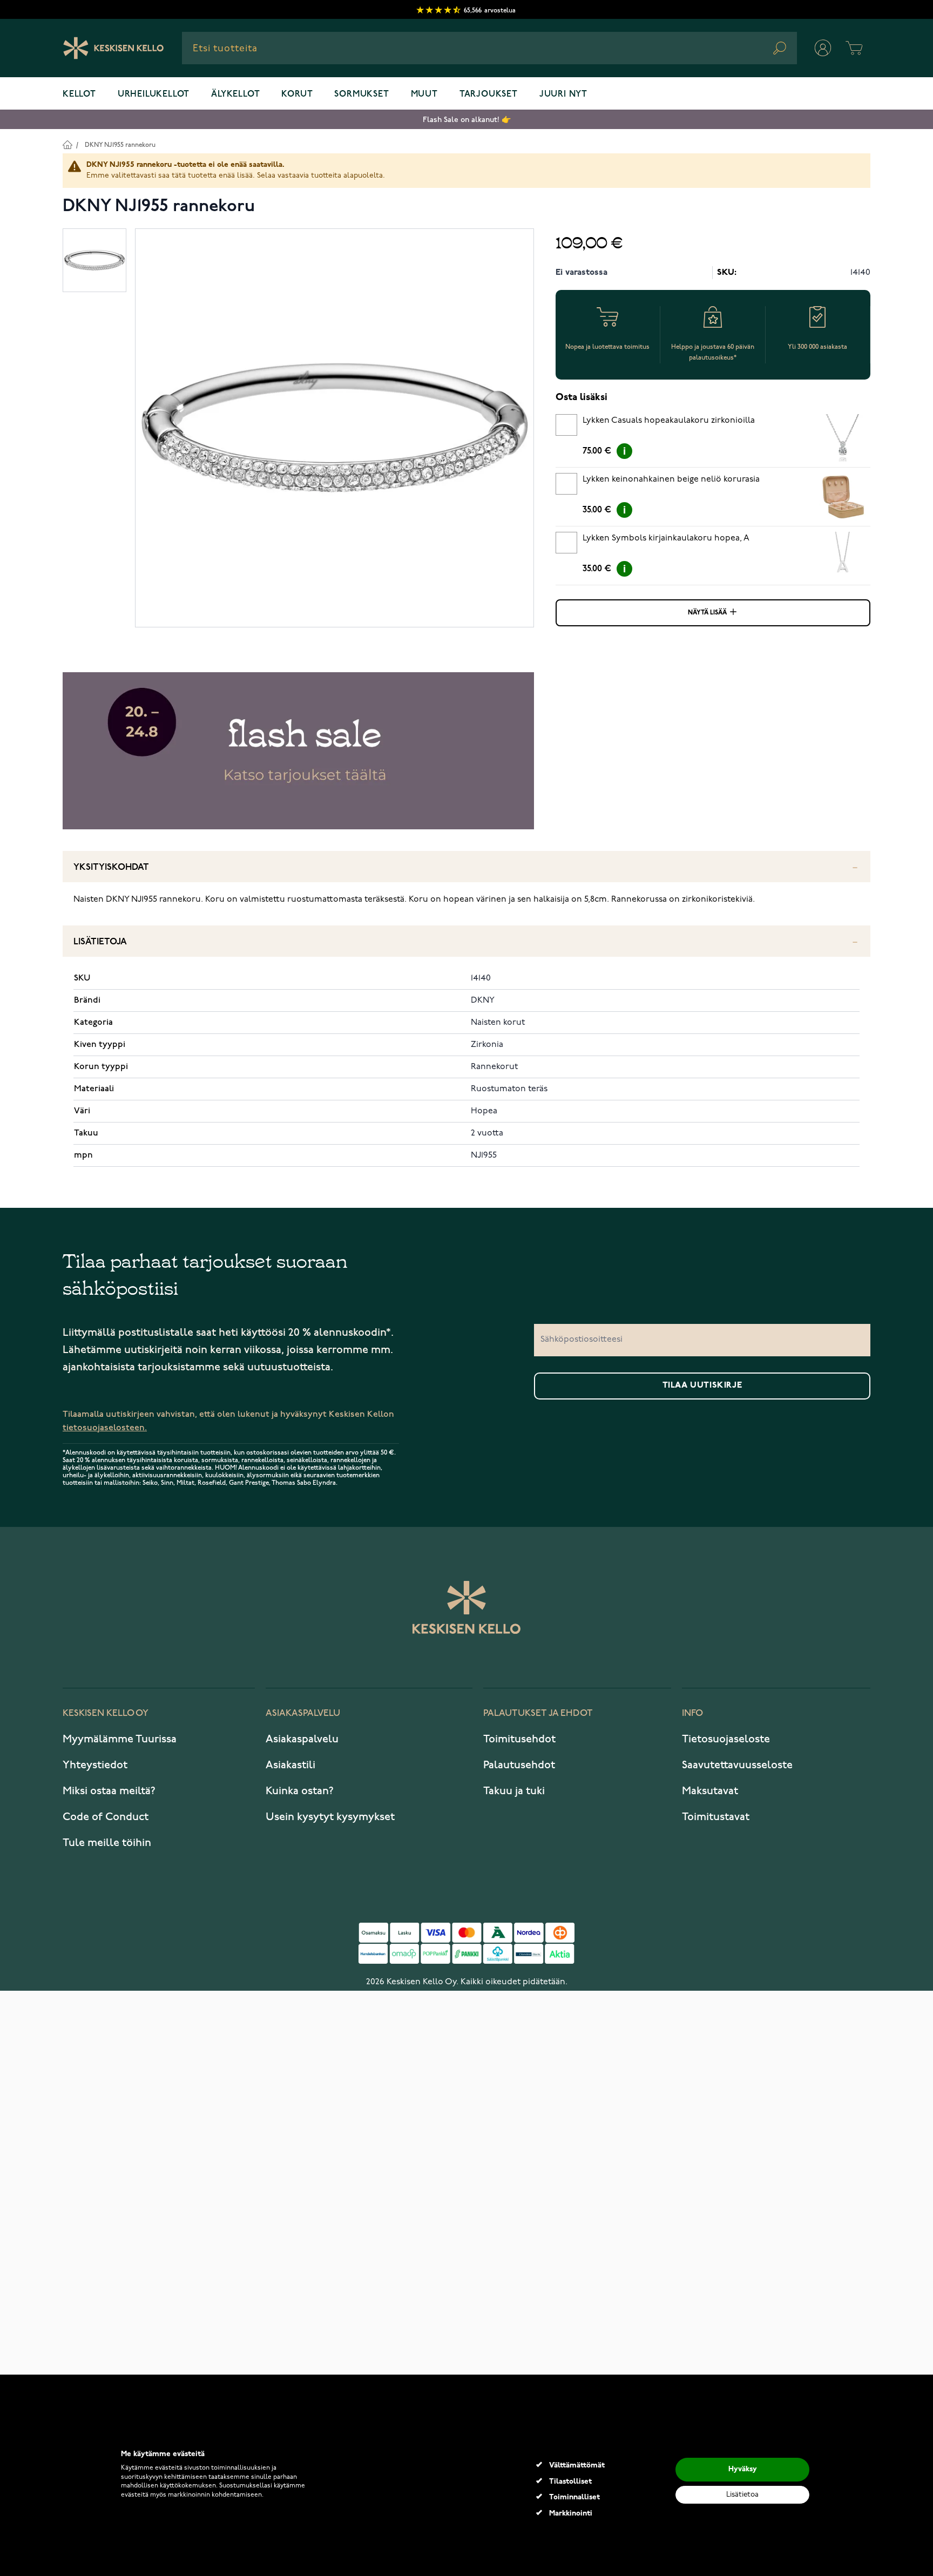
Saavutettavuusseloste (737, 1765)
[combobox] (489, 48)
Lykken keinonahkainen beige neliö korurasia (671, 479)
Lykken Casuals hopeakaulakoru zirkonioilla (669, 421)
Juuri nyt (563, 94)
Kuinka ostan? (300, 1791)
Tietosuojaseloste (726, 1739)
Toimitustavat (716, 1817)
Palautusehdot (519, 1765)
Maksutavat (710, 1791)
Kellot (79, 94)
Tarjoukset (489, 94)
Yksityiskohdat (111, 867)
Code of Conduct (106, 1817)
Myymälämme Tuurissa (120, 1739)
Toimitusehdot (519, 1739)
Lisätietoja (100, 942)
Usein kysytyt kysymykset (330, 1817)
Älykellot (235, 94)
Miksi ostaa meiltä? (109, 1791)
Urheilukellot (154, 94)
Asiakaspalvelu (302, 1739)
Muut (424, 94)
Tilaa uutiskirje (702, 1385)
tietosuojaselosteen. (105, 1428)
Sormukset (361, 94)
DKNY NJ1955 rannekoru (120, 145)
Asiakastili (290, 1765)
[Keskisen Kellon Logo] (114, 48)
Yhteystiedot (95, 1765)
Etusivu (67, 144)
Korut (297, 94)
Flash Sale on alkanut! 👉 (467, 120)
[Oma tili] (823, 48)
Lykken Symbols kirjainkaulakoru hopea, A (666, 538)
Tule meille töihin (107, 1843)
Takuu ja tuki (514, 1791)
